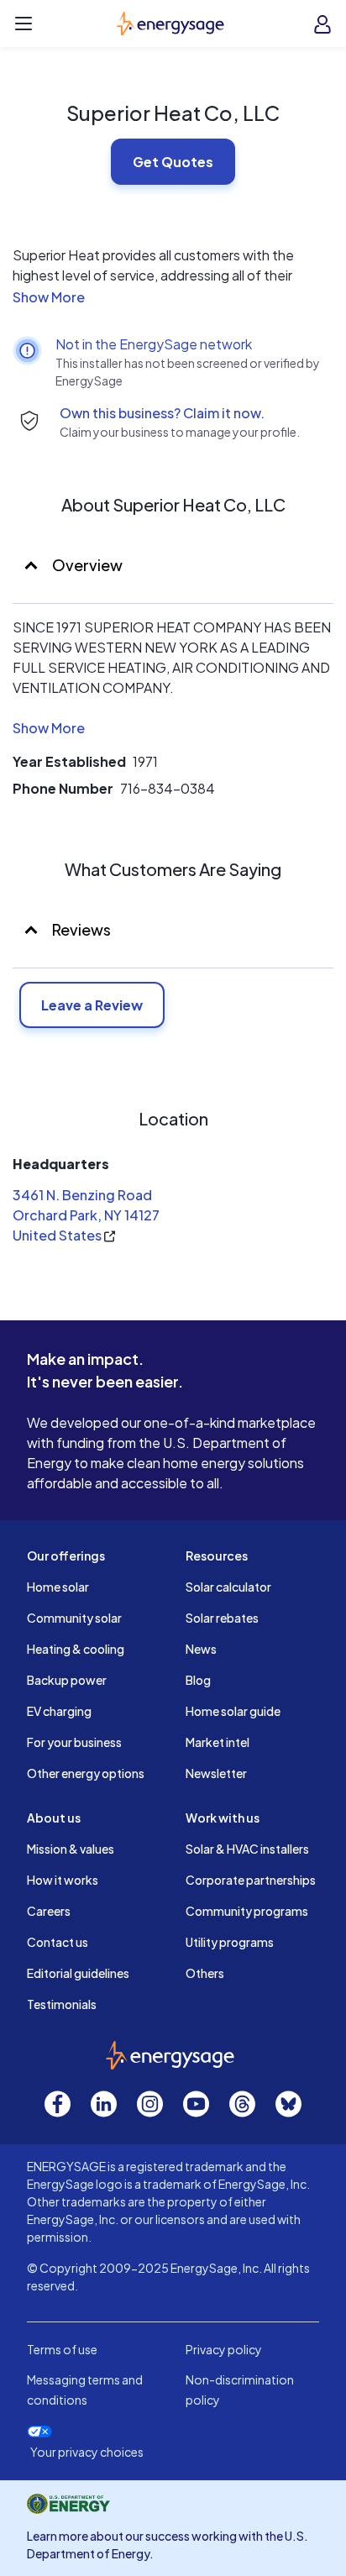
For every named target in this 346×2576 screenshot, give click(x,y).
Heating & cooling (76, 1649)
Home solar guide (233, 1711)
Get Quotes (173, 162)
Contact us (58, 1942)
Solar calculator (228, 1587)
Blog (198, 1680)
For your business (74, 1742)
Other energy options (86, 1773)
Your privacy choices (87, 2452)
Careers (49, 1911)
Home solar (58, 1587)
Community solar (74, 1618)
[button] (173, 297)
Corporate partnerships (251, 1880)
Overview (86, 565)
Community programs (247, 1911)
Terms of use (62, 2349)
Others (205, 1973)
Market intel (218, 1742)
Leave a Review (92, 1005)
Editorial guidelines (78, 1973)
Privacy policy (224, 2349)
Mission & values (71, 1849)
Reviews (81, 929)
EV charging (59, 1711)
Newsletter (216, 1773)
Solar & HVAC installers (247, 1849)
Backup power (67, 1680)
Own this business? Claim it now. (162, 413)
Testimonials (62, 2004)
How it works (63, 1880)
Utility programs (230, 1942)
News (201, 1649)
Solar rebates (222, 1618)
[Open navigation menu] (24, 24)
